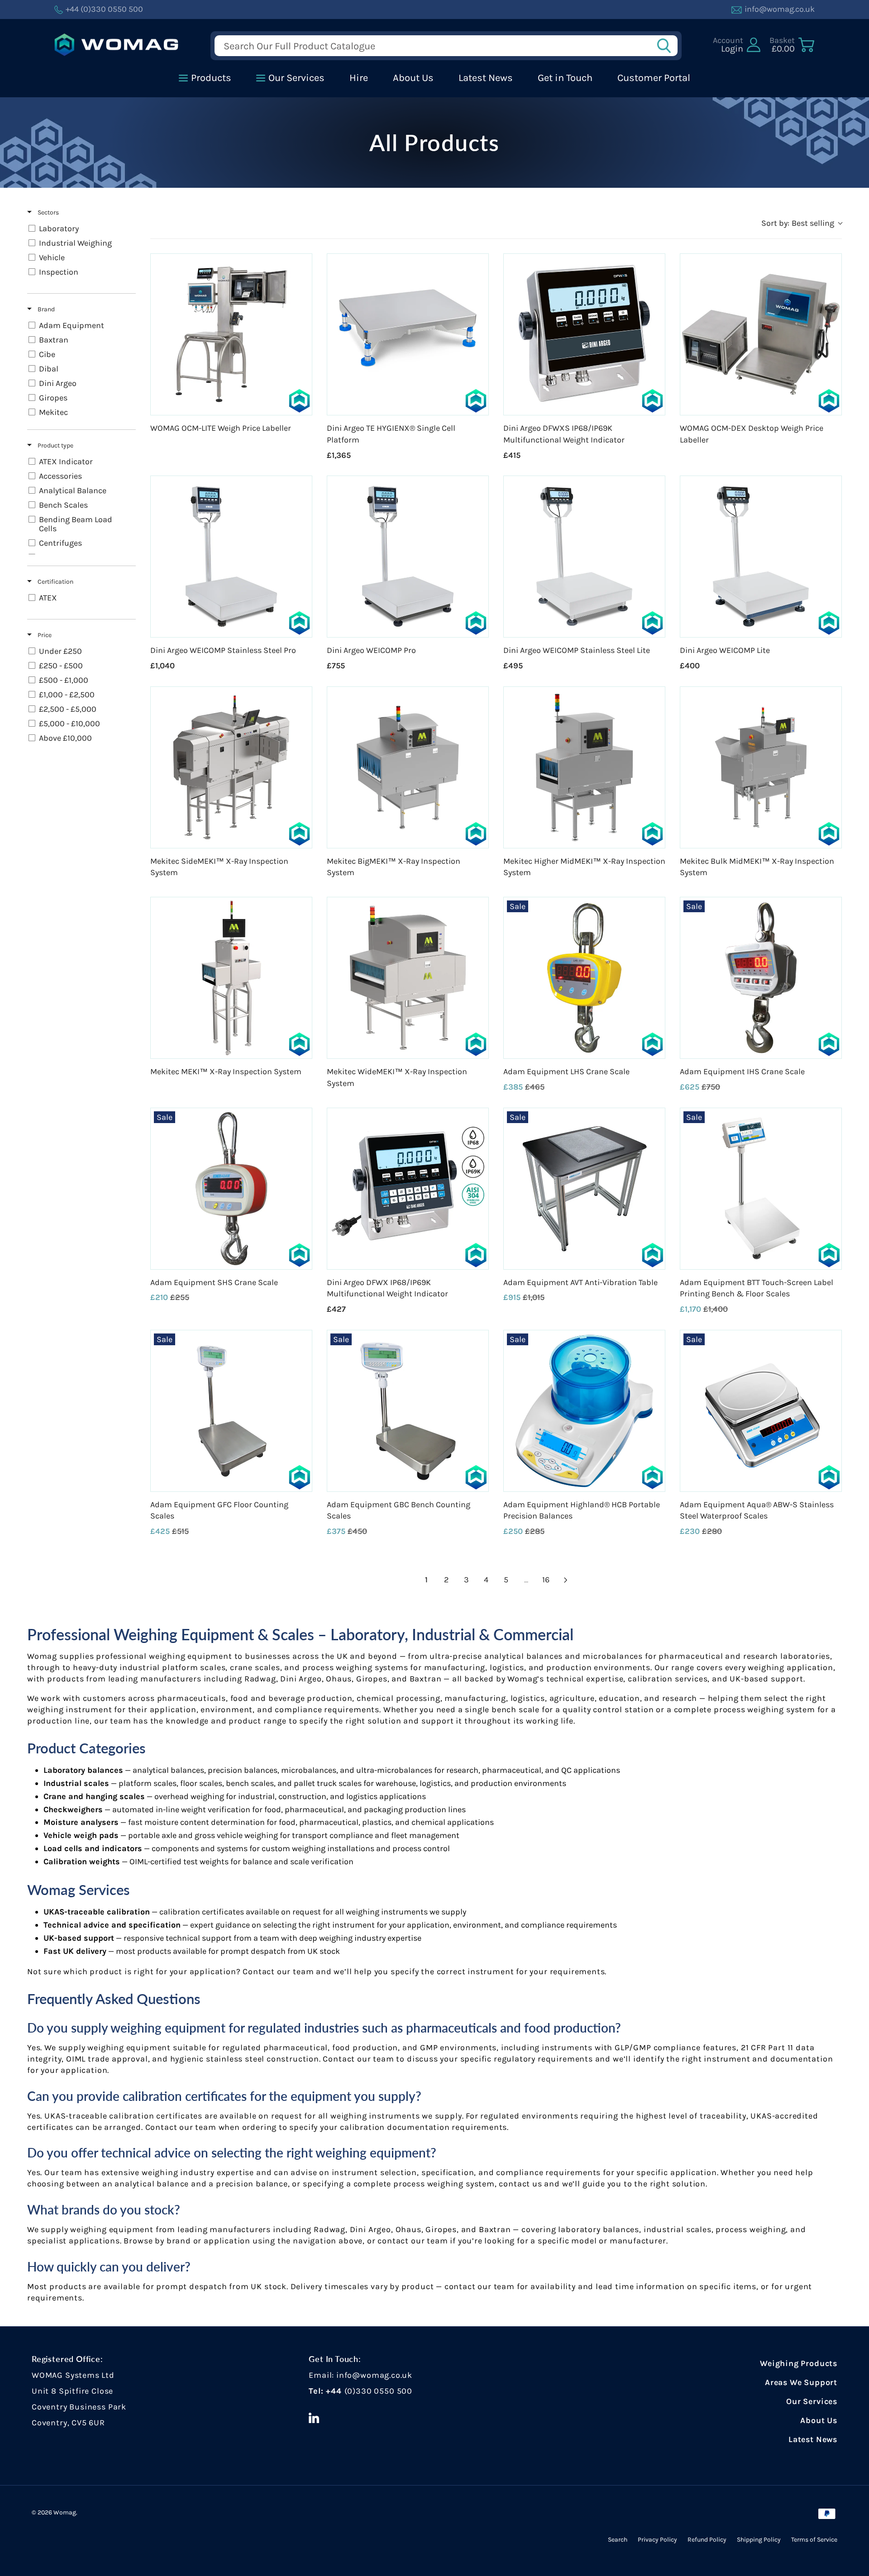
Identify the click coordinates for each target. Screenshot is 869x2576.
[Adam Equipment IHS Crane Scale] (761, 978)
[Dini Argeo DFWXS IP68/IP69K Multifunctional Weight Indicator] (584, 334)
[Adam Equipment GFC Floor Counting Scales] (231, 1411)
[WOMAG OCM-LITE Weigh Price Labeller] (231, 334)
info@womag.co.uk (374, 2375)
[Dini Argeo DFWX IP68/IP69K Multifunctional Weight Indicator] (408, 1189)
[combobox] (802, 223)
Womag (65, 2512)
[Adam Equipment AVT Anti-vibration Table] (584, 1189)
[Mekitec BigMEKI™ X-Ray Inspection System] (408, 767)
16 (546, 1580)
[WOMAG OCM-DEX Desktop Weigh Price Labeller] (761, 334)
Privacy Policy (657, 2540)
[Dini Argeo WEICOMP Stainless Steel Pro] (231, 557)
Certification (55, 582)
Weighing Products (799, 2363)
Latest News (813, 2439)
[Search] (667, 46)
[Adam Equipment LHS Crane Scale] (584, 978)
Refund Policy (707, 2540)
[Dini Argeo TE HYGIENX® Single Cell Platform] (408, 334)
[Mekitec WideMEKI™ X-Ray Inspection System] (408, 978)
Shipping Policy (759, 2540)
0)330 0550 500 (380, 2391)
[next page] (566, 1580)
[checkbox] (80, 229)
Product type (55, 445)
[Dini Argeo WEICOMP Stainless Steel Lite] (584, 557)
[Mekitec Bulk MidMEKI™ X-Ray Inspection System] (761, 767)
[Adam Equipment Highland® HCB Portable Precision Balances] (584, 1411)
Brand (45, 309)
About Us (819, 2420)
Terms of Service (814, 2540)
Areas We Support (801, 2382)
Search (618, 2540)
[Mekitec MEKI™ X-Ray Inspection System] (231, 978)
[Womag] (117, 45)
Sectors (48, 212)
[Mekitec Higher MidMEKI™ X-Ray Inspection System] (584, 767)
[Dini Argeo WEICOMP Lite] (761, 557)
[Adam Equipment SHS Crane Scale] (231, 1189)
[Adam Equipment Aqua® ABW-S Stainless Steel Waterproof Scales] (761, 1411)
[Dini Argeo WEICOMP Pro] (408, 557)
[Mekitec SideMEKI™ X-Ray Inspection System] (231, 767)
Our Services (812, 2401)
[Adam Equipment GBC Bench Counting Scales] (408, 1411)
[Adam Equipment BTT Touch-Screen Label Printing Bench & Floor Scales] (761, 1189)
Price (44, 635)
